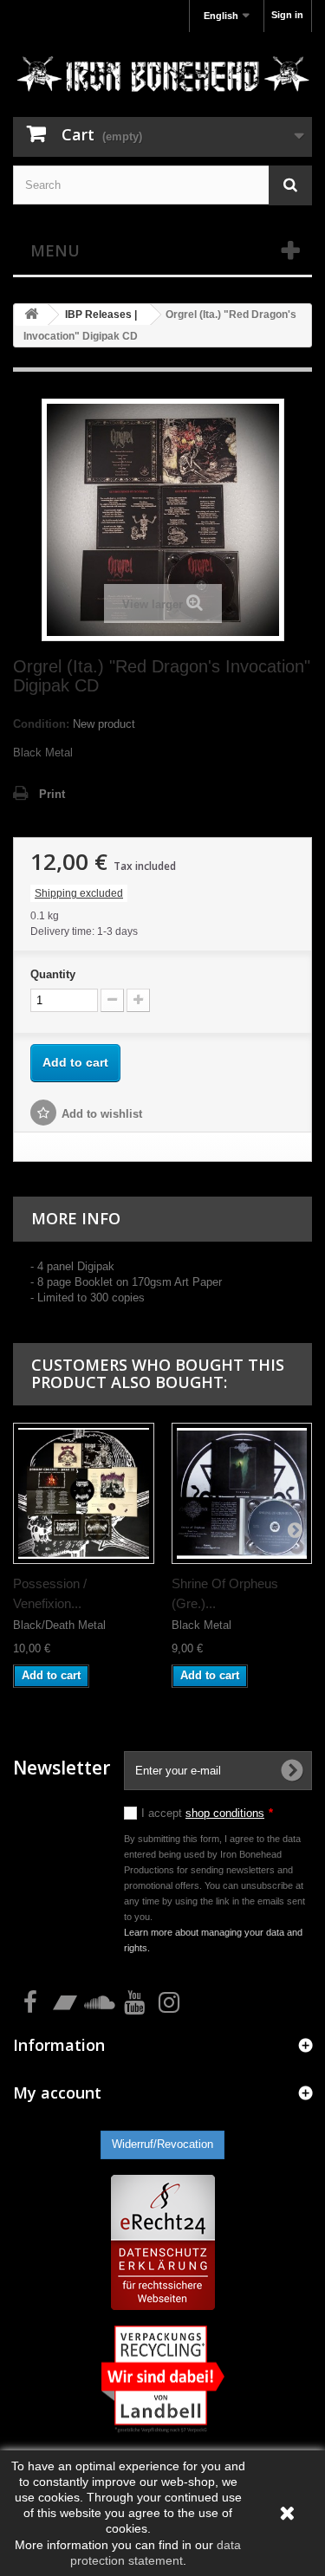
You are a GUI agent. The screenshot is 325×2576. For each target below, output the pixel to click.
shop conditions (225, 1813)
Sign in (287, 15)
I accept (207, 1813)
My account (57, 2093)
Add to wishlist (102, 1114)
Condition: (41, 724)
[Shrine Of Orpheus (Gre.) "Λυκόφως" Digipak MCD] (242, 1493)
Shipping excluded (79, 893)
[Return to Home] (31, 315)
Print (52, 794)
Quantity (53, 974)
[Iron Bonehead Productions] (162, 77)
